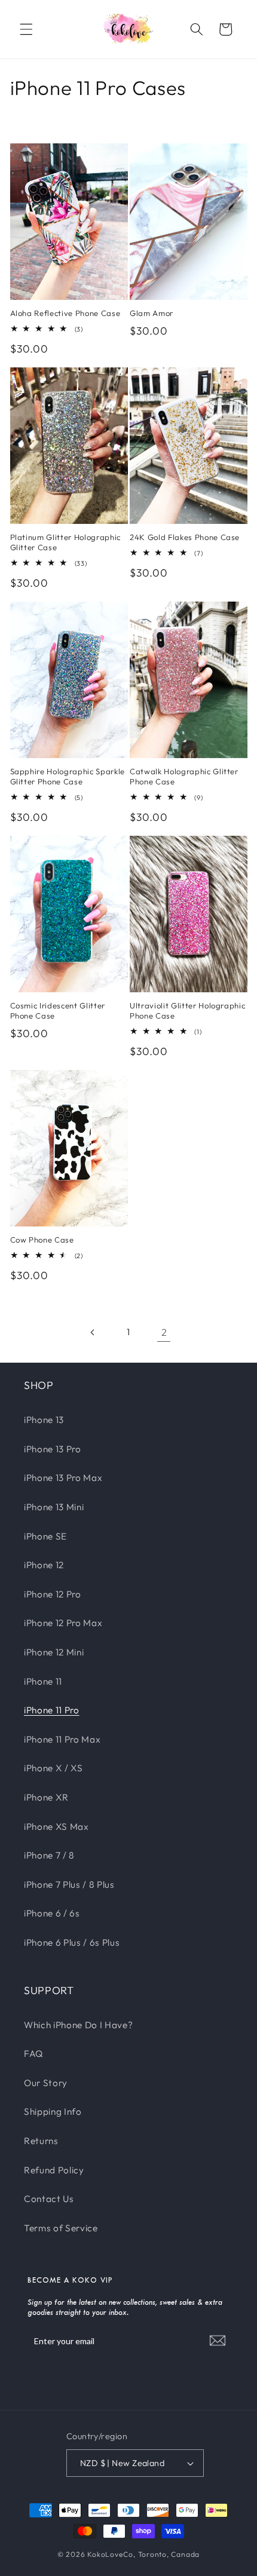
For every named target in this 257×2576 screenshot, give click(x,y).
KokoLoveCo (110, 2554)
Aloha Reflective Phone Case (65, 313)
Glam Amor (152, 313)
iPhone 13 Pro (53, 1449)
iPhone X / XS (53, 1768)
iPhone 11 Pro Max (62, 1739)
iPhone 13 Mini (54, 1507)
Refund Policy (54, 2170)
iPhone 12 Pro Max (63, 1623)
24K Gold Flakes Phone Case (185, 537)
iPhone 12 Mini (54, 1652)
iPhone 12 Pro (53, 1594)
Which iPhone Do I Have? (78, 2025)
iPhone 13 (44, 1420)
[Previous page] (93, 1332)
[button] (26, 29)
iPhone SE (45, 1536)
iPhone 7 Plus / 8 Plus (69, 1885)
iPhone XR (46, 1797)
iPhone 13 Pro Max (63, 1478)
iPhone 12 (44, 1565)
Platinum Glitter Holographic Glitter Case (65, 542)
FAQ (34, 2054)
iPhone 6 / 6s (52, 1913)
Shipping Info (53, 2112)
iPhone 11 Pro (52, 1710)
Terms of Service (61, 2228)
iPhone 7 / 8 (49, 1855)
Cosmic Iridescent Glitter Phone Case (58, 1011)
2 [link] (164, 1332)
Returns (41, 2141)
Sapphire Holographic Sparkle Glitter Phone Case (68, 776)
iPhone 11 (43, 1681)
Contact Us (49, 2199)
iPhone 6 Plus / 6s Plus (72, 1942)
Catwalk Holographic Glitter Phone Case (184, 776)
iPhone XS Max (56, 1827)
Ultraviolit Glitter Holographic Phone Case (187, 1011)
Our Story (46, 2083)
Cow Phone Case (42, 1240)
